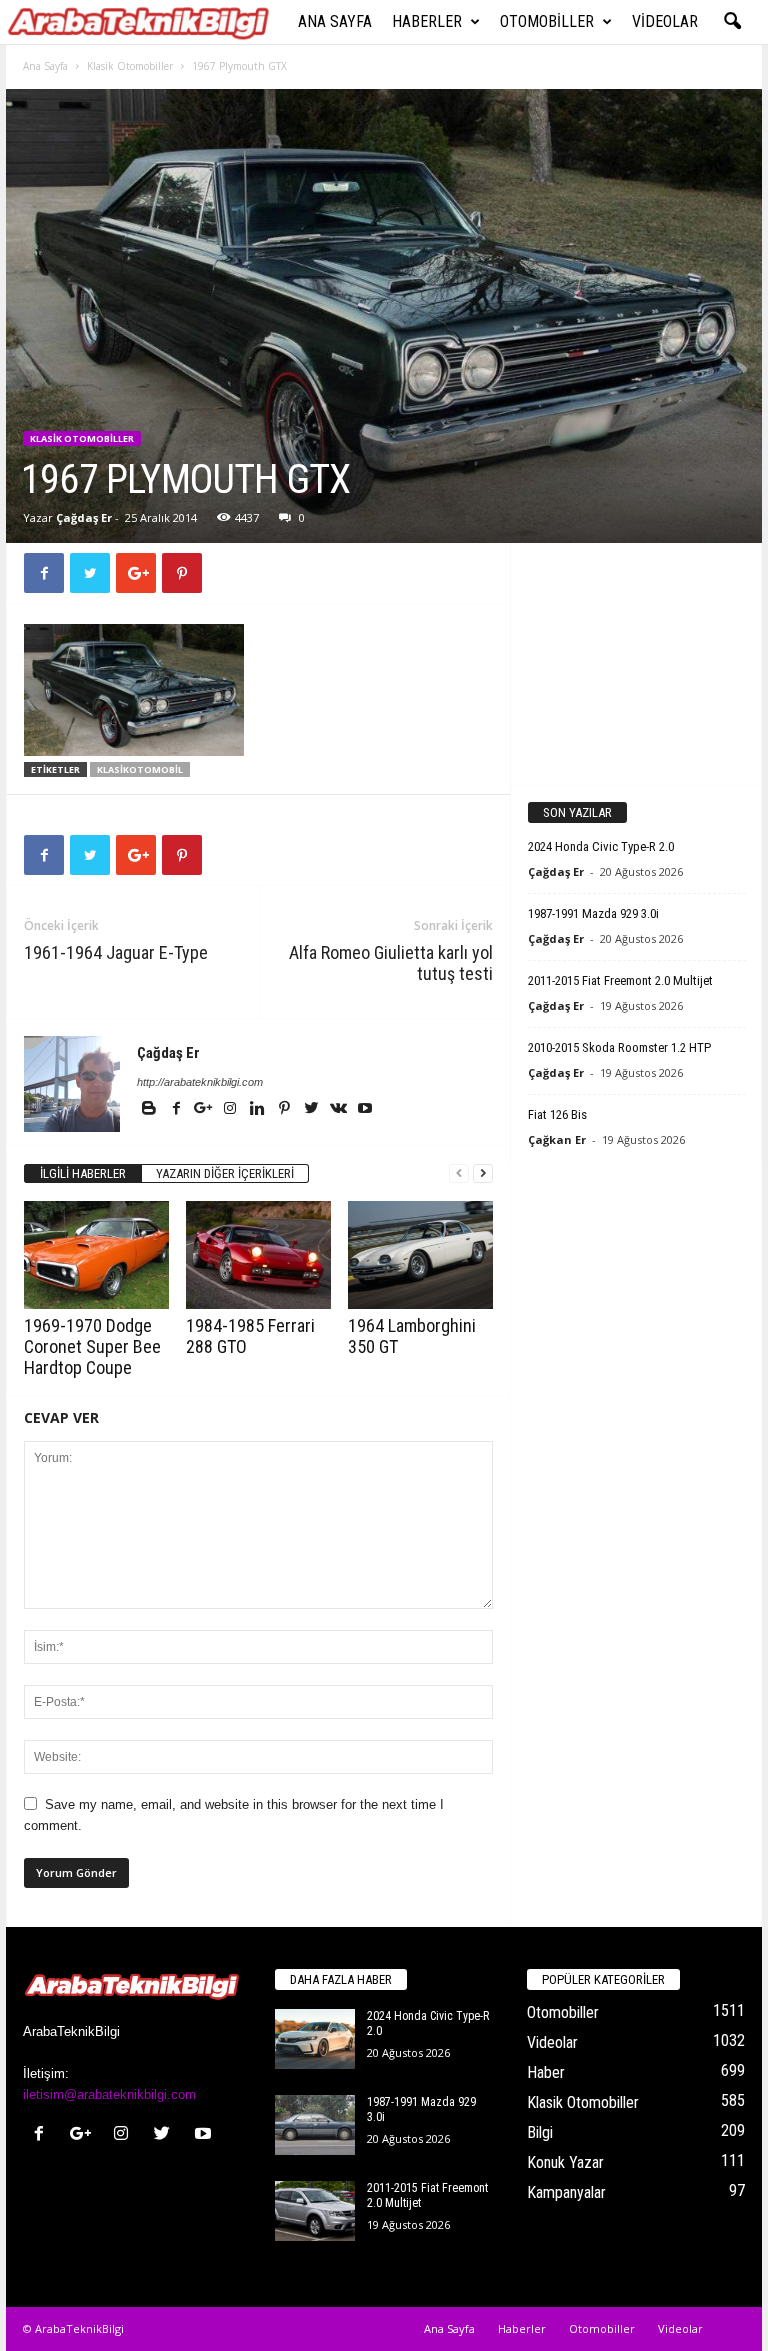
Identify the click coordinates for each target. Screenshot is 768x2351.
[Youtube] (365, 1110)
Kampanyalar (566, 2192)
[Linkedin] (258, 1110)
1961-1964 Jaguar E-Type (116, 952)
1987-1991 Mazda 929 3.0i (593, 913)
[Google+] (204, 1110)
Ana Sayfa (335, 21)
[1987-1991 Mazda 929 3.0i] (315, 2125)
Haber (546, 2072)
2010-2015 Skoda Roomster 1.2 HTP (619, 1047)
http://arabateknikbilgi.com (200, 1082)
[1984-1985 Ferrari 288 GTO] (258, 1255)
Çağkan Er (557, 1139)
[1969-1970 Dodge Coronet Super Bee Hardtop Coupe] (96, 1255)
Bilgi (540, 2132)
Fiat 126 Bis (557, 1114)
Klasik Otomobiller (130, 66)
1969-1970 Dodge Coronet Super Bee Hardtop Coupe (92, 1346)
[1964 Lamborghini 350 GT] (420, 1255)
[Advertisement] (637, 663)
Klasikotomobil (140, 769)
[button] (732, 22)
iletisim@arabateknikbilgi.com (109, 2094)
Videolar (665, 21)
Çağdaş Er (84, 517)
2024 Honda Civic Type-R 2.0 (601, 846)
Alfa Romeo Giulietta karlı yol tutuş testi (391, 963)
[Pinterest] (285, 1110)
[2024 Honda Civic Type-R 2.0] (315, 2039)
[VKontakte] (339, 1110)
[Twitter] (312, 1110)
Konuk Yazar (565, 2162)
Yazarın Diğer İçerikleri (225, 1173)
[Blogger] (150, 1110)
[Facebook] (177, 1110)
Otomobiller (547, 21)
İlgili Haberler (83, 1173)
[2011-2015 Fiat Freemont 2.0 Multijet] (315, 2211)
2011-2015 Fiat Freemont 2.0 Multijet (620, 980)
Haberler (427, 21)
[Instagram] (231, 1110)
